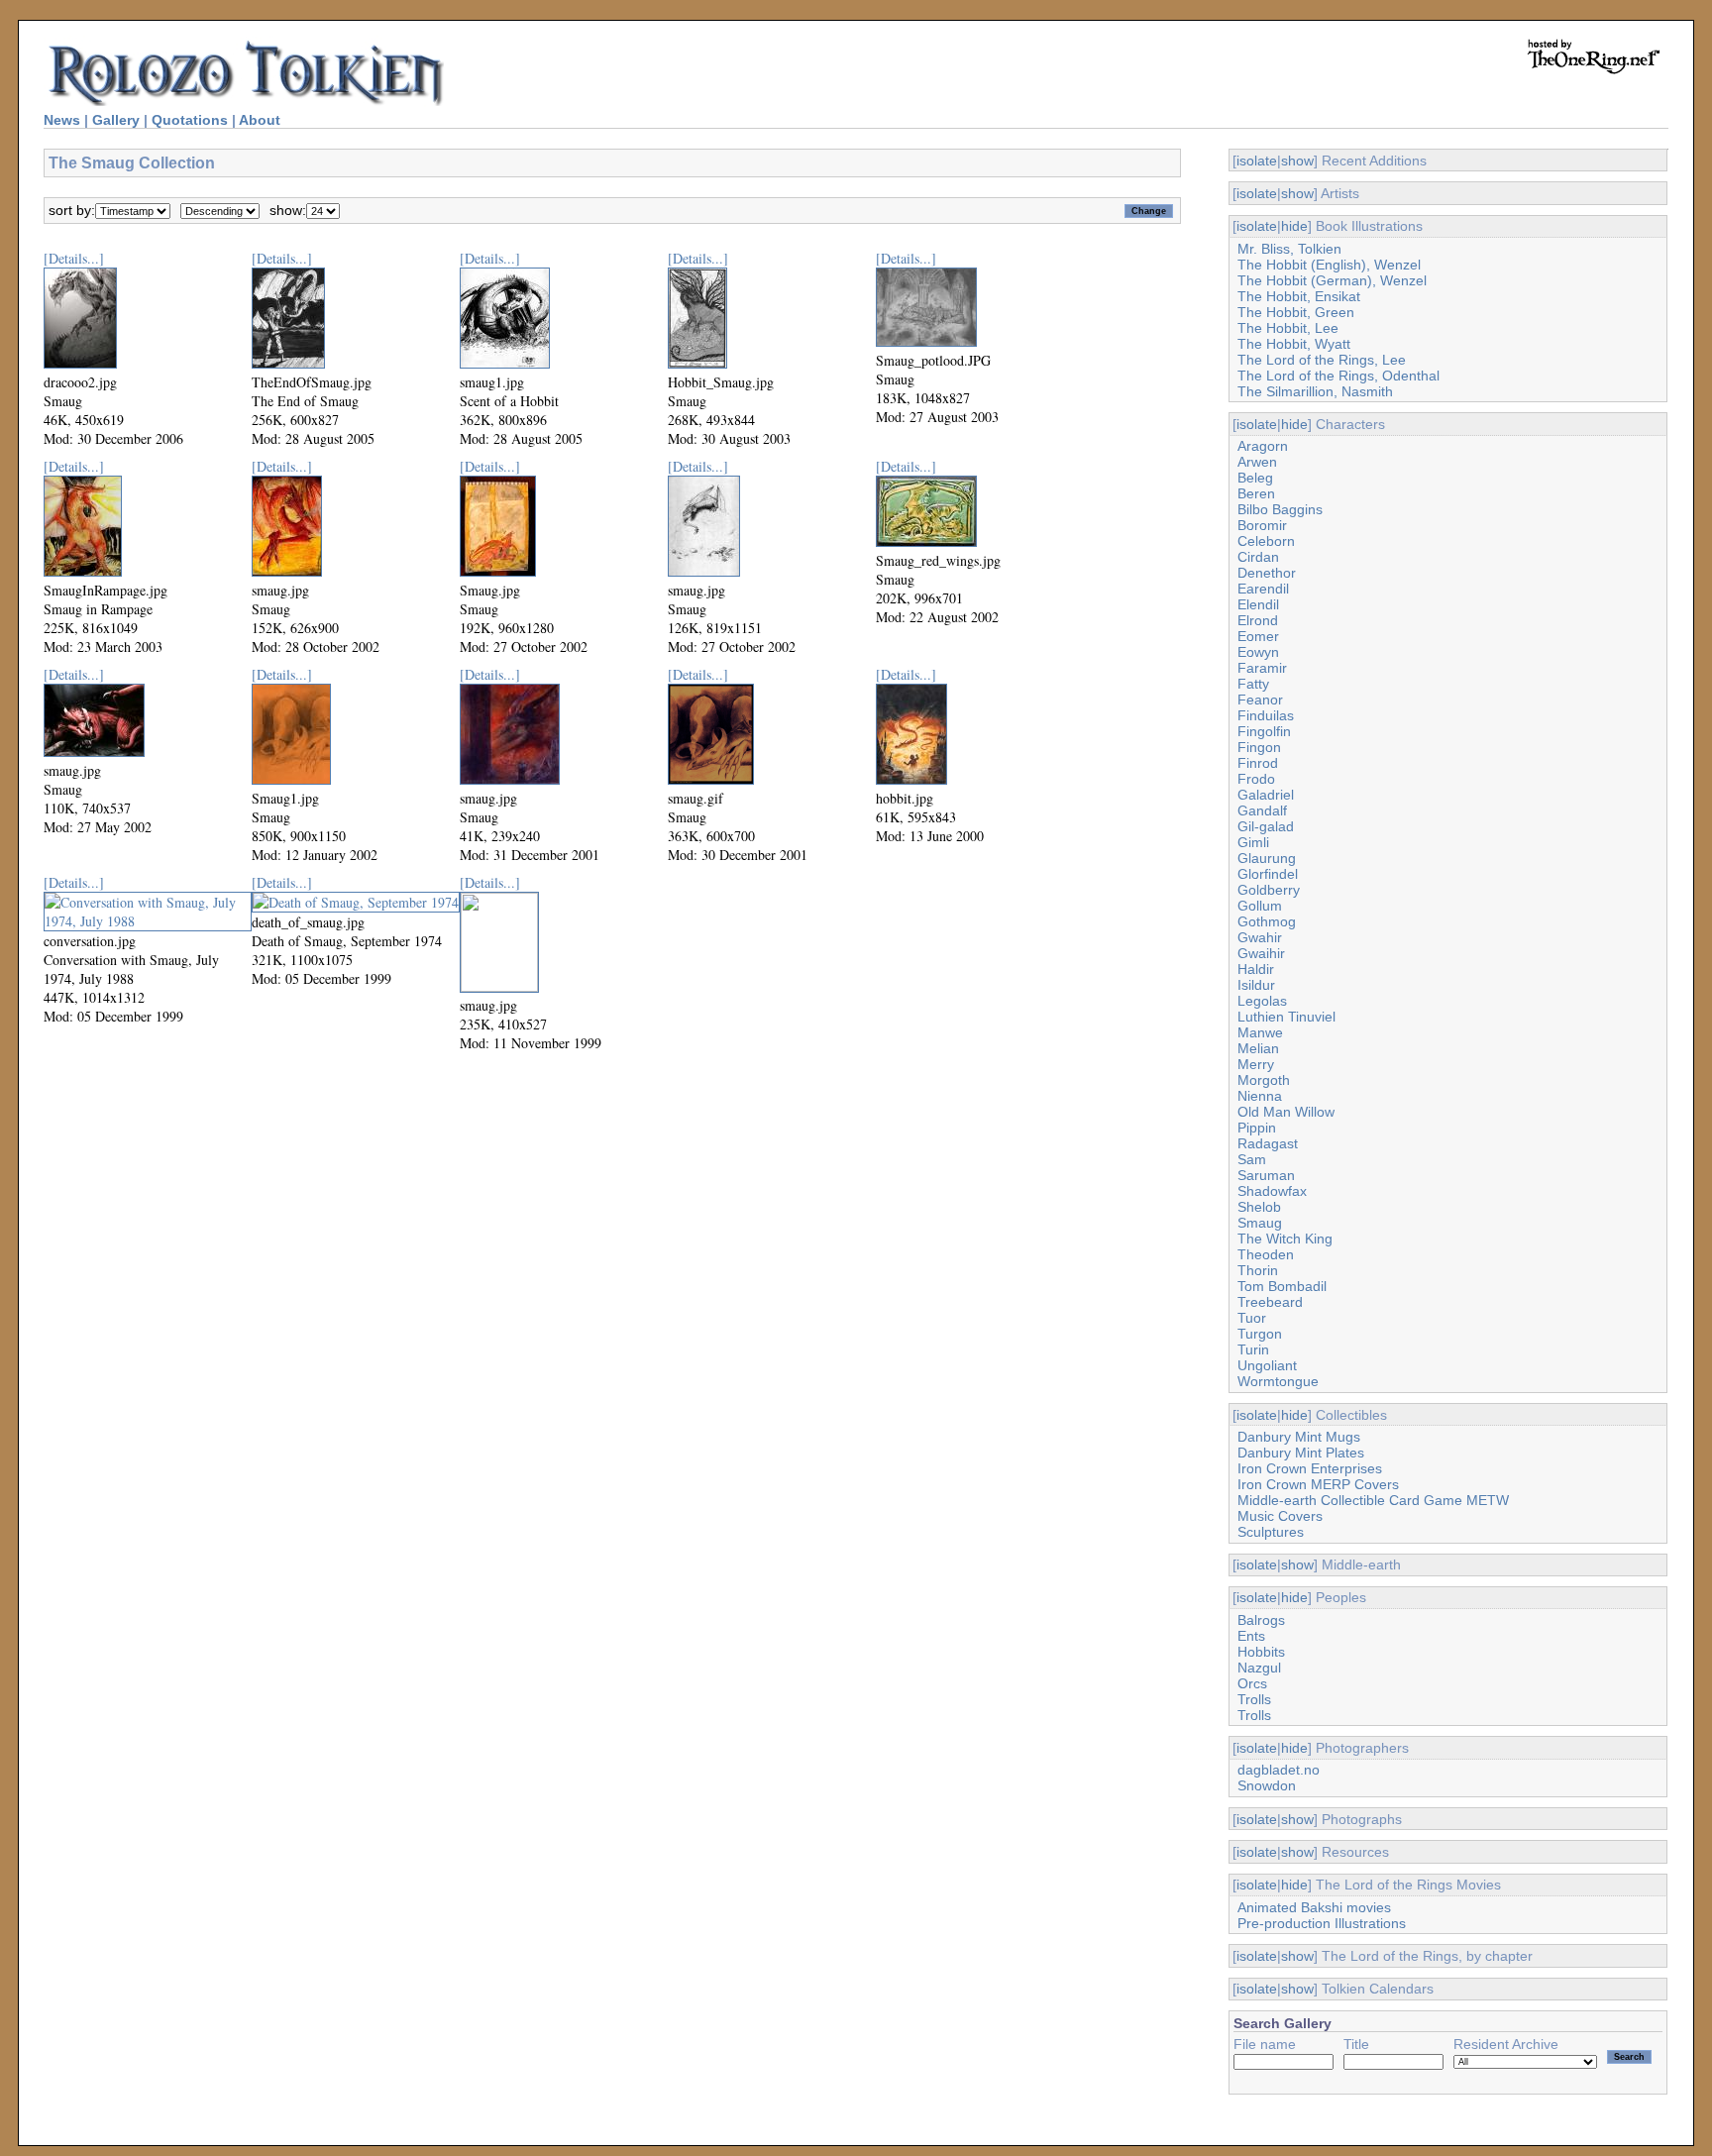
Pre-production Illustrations (1322, 1923)
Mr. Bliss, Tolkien (1289, 249)
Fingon (1259, 747)
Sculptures (1271, 1532)
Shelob (1259, 1207)
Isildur (1256, 985)
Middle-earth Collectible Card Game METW (1373, 1500)
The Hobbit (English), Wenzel (1329, 265)
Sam (1252, 1159)
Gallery (116, 120)
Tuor (1252, 1318)
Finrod (1258, 763)
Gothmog (1267, 921)
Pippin (1257, 1128)
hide (1294, 226)
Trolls (1254, 1699)
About (260, 120)
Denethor (1267, 573)
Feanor (1260, 700)
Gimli (1253, 842)
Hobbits (1261, 1652)
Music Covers (1280, 1516)
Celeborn (1266, 541)
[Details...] (74, 258)
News (62, 120)
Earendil (1263, 589)
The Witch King (1285, 1239)
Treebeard (1270, 1302)
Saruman (1266, 1175)
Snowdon (1267, 1785)
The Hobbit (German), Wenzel (1332, 280)
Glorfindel (1268, 874)
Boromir (1262, 525)
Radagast (1268, 1143)
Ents (1251, 1636)
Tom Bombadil (1282, 1286)
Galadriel (1266, 795)
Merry (1256, 1064)
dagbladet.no (1279, 1770)
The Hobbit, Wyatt (1294, 344)
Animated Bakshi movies (1314, 1907)
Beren (1256, 493)
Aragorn (1263, 446)
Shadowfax (1272, 1191)
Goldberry (1269, 890)
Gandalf (1262, 810)
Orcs (1252, 1683)
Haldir (1256, 969)
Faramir (1262, 668)
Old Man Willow (1286, 1112)
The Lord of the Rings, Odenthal (1338, 376)
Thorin (1258, 1270)
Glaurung (1267, 858)
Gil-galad (1266, 826)
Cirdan (1258, 557)
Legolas (1262, 1001)
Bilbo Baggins (1280, 509)
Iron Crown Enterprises (1310, 1468)
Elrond (1258, 620)
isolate (1257, 161)
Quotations (190, 120)
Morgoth (1264, 1080)
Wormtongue (1278, 1381)
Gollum (1260, 906)
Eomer (1258, 636)
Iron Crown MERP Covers (1318, 1484)
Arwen (1257, 462)
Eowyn (1258, 652)
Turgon (1260, 1334)
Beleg (1255, 478)
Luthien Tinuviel (1286, 1017)
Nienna (1260, 1096)
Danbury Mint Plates (1301, 1453)
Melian (1258, 1048)
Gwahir (1260, 937)
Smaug (1260, 1223)
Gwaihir (1261, 953)
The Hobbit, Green (1296, 312)
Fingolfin (1264, 731)
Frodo (1256, 779)
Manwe (1260, 1032)
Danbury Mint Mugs (1299, 1437)
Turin (1253, 1349)
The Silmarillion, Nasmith (1315, 391)
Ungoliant (1267, 1365)
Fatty (1253, 684)
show (1297, 161)
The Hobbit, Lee (1288, 328)
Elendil (1258, 604)
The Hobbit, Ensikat (1299, 296)
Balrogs (1261, 1620)
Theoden (1266, 1254)
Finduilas (1266, 715)
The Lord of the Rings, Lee (1322, 360)
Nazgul (1259, 1668)
